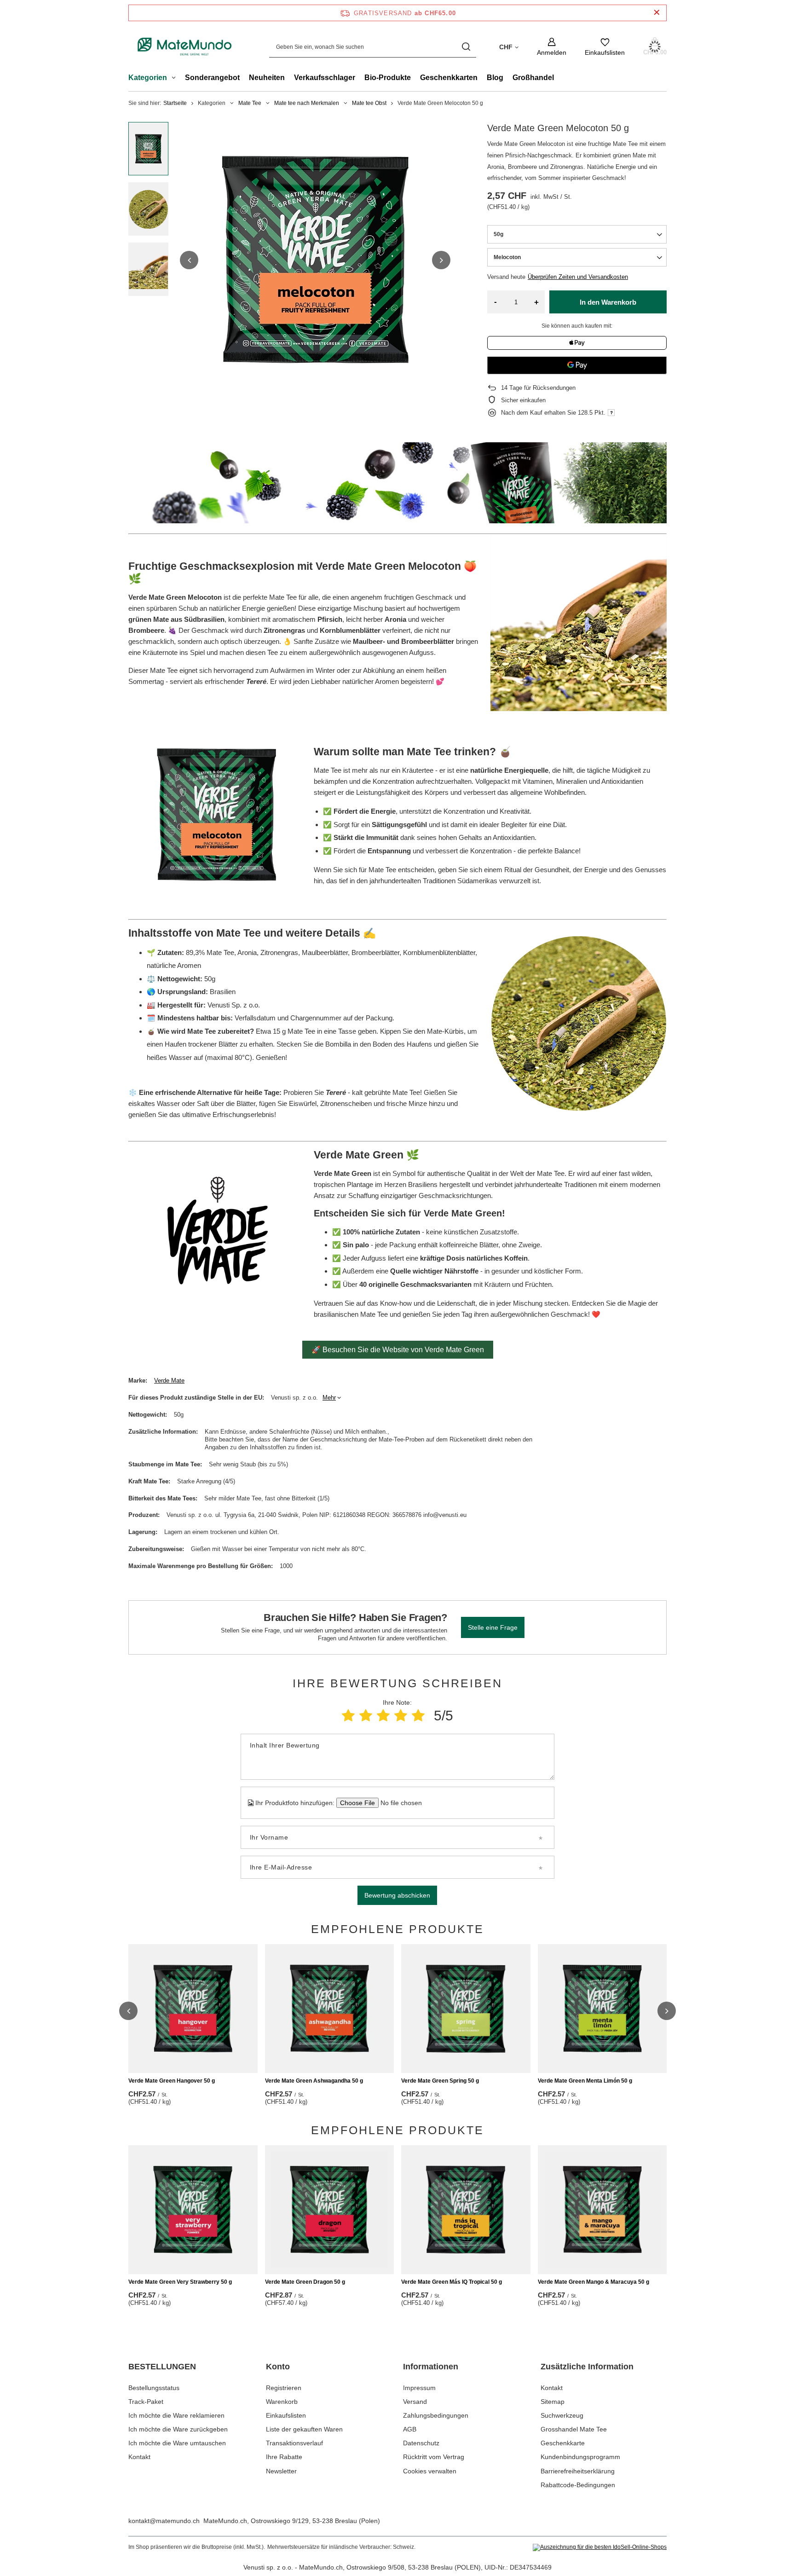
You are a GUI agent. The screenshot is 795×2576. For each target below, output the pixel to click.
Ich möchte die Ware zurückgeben (178, 2429)
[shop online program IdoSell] (600, 2547)
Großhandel (533, 78)
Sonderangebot (212, 78)
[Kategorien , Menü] (176, 79)
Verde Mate (169, 1381)
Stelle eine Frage (493, 1627)
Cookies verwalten (430, 2471)
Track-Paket (146, 2402)
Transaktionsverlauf (294, 2443)
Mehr (329, 1398)
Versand (415, 2402)
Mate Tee (250, 103)
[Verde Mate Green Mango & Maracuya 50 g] (602, 2210)
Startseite (175, 103)
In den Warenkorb (608, 302)
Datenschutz (421, 2443)
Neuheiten (267, 78)
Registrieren (284, 2388)
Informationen (431, 2367)
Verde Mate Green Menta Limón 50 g (585, 2081)
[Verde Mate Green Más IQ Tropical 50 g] (466, 2210)
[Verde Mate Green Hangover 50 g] (193, 2009)
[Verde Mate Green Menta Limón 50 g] (602, 2009)
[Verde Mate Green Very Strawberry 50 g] (193, 2210)
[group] (315, 260)
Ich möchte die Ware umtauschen (177, 2443)
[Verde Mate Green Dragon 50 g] (330, 2210)
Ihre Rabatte (284, 2457)
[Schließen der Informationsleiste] (657, 13)
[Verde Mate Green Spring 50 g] (466, 2009)
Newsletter (281, 2471)
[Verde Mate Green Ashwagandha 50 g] (330, 2009)
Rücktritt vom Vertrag (434, 2457)
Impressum (419, 2388)
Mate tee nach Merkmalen (307, 103)
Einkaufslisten (286, 2415)
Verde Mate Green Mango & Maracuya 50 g (593, 2282)
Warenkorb (282, 2402)
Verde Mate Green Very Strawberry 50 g (180, 2282)
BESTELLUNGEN (162, 2367)
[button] (189, 260)
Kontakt (139, 2457)
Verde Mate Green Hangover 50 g (172, 2081)
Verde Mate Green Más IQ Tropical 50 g (452, 2282)
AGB (410, 2429)
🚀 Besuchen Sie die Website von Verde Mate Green (398, 1350)
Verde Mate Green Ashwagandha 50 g (314, 2081)
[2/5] (366, 1716)
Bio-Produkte (388, 78)
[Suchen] (466, 47)
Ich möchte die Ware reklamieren (176, 2415)
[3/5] (383, 1716)
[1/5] (348, 1716)
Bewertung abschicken (397, 1895)
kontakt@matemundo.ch (164, 2521)
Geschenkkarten (449, 78)
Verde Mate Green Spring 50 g (440, 2081)
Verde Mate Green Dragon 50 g (305, 2282)
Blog (495, 78)
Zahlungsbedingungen (436, 2415)
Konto (278, 2367)
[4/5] (401, 1716)
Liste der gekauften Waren (304, 2429)
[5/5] (418, 1716)
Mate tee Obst (369, 103)
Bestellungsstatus (154, 2388)
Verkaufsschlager (325, 78)
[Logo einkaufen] (185, 47)
